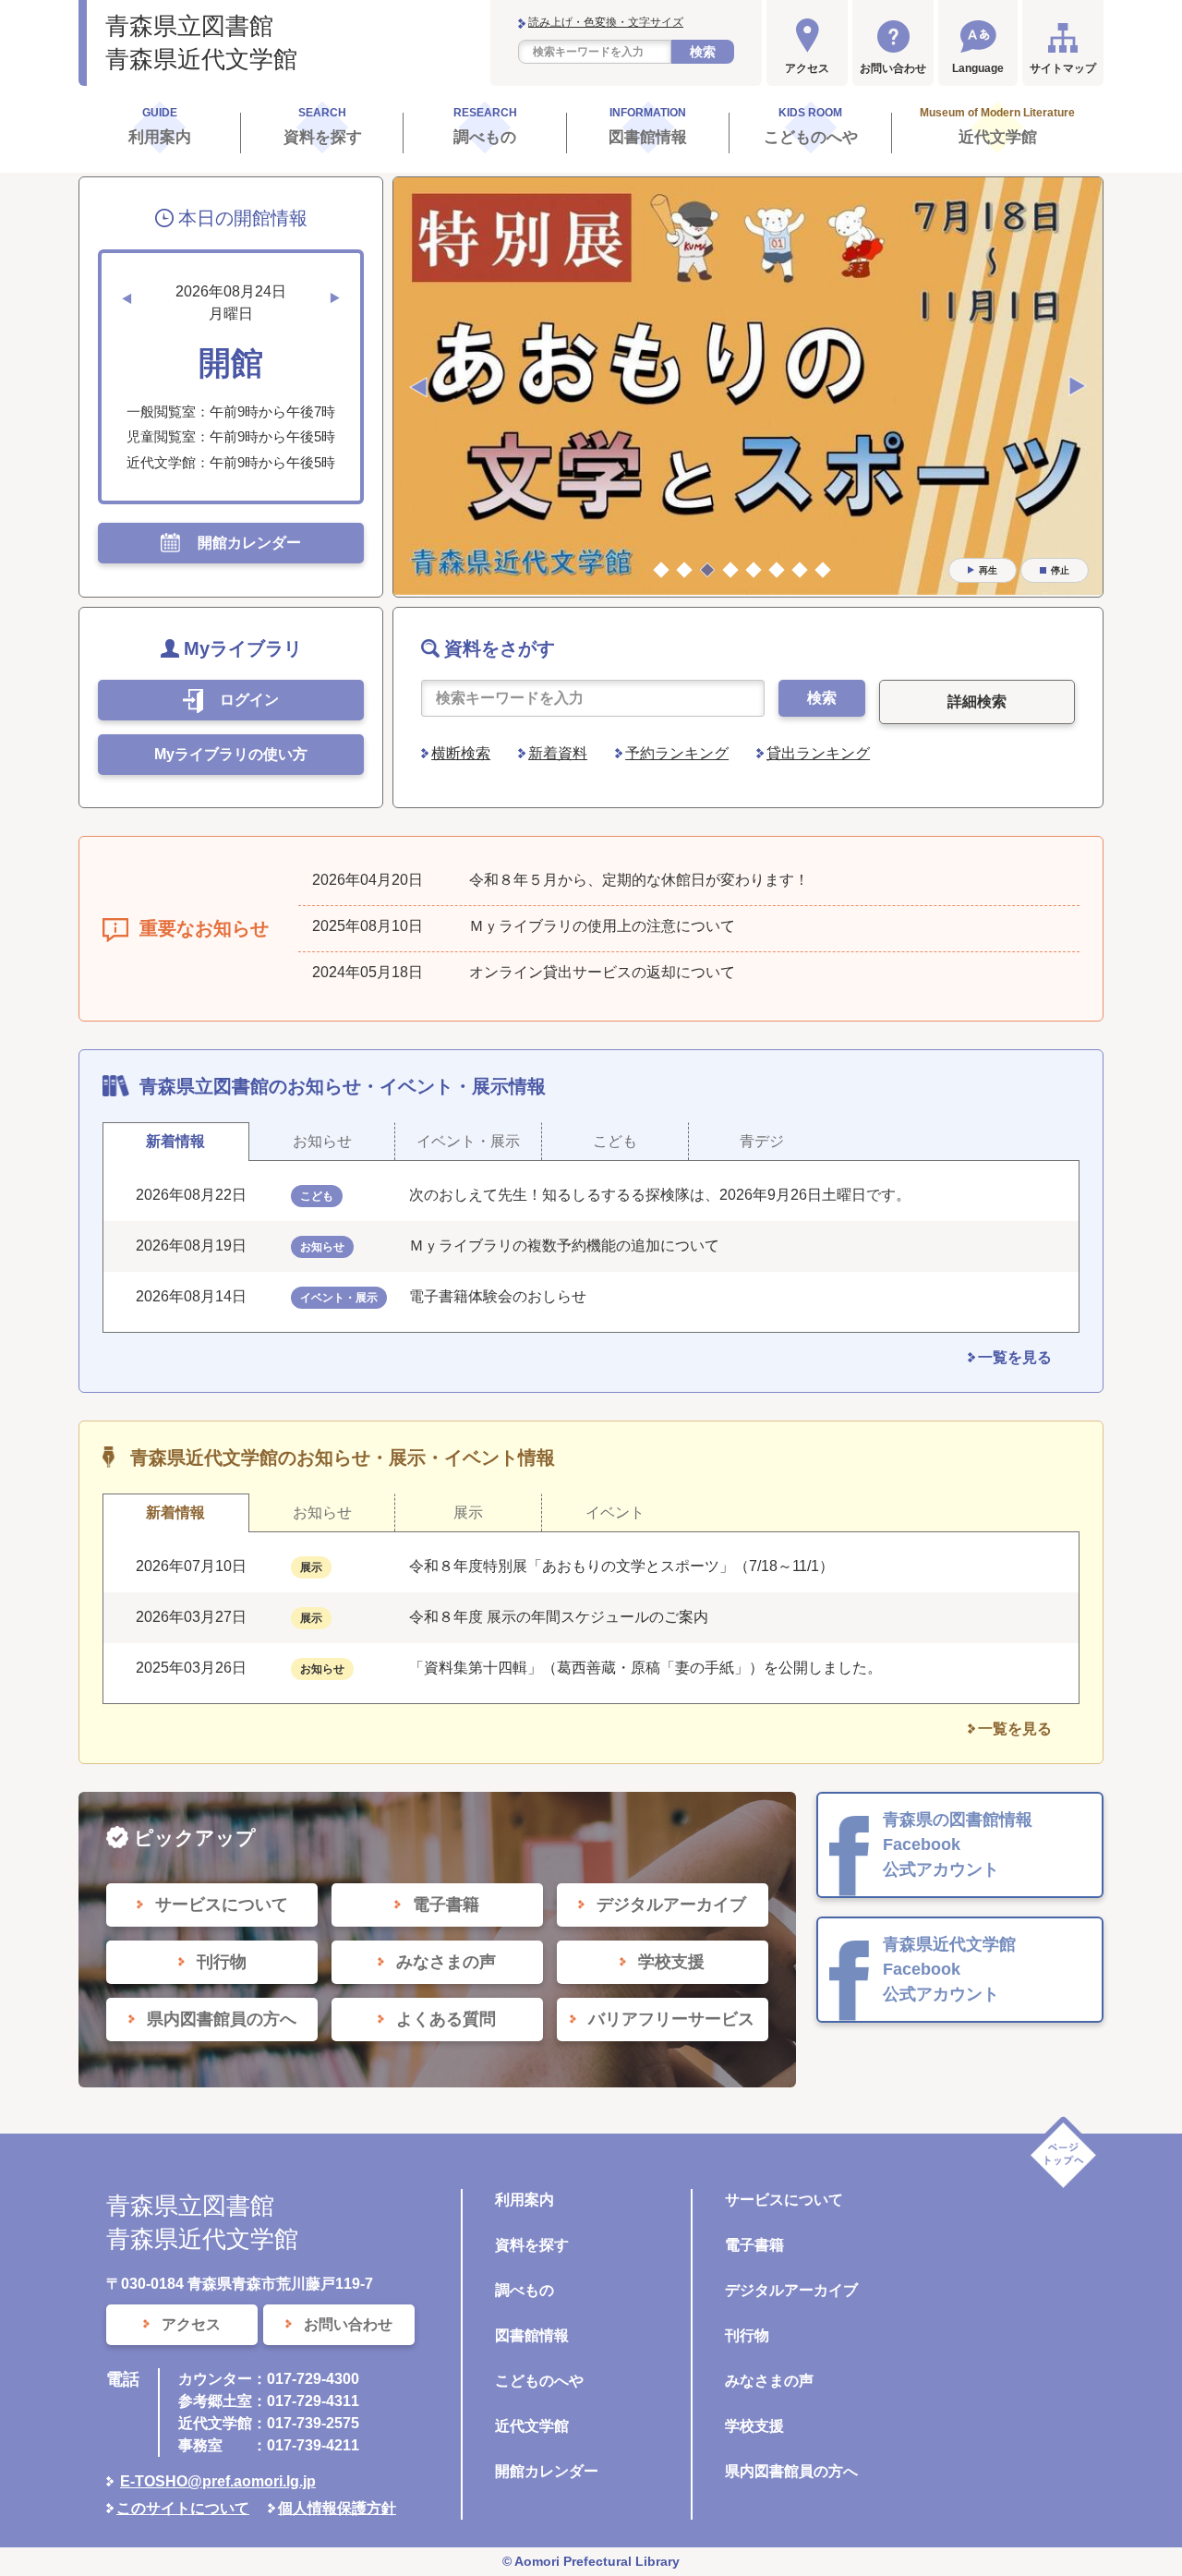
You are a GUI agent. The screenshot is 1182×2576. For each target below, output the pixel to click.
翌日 (335, 298)
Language (978, 68)
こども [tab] (615, 1141)
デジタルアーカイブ (791, 2290)
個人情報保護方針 (337, 2508)
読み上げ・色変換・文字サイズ (606, 22)
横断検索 (461, 753)
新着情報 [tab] (175, 1141)
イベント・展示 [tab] (468, 1141)
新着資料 (558, 753)
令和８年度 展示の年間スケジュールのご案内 (559, 1617)
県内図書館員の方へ (791, 2471)
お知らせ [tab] (322, 1141)
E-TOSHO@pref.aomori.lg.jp (218, 2481)
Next (1078, 387)
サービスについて (784, 2200)
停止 (1060, 570)
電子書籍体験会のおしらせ (505, 1296)
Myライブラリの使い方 (231, 754)
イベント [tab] (615, 1512)
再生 (988, 570)
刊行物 (747, 2335)
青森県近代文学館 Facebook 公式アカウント (949, 1969)
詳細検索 (977, 701)
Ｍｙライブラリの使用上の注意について (602, 926)
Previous (418, 387)
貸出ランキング (818, 753)
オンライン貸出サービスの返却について (602, 972)
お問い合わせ (893, 68)
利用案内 (525, 2200)
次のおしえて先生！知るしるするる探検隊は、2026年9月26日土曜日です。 (660, 1195)
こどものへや (539, 2381)
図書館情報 (532, 2335)
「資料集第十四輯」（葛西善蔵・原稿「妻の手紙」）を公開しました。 (645, 1668)
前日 (127, 298)
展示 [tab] (468, 1512)
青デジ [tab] (762, 1141)
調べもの (525, 2290)
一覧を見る (1015, 1357)
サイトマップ (1063, 68)
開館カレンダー (547, 2471)
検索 (703, 52)
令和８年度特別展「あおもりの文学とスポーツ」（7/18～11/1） (621, 1566)
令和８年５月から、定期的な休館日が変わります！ (639, 880)
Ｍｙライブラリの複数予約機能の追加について (564, 1246)
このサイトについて (183, 2508)
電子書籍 (754, 2245)
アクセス (807, 68)
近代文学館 (532, 2426)
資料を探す (532, 2245)
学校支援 (754, 2426)
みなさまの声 (769, 2381)
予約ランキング (677, 753)
